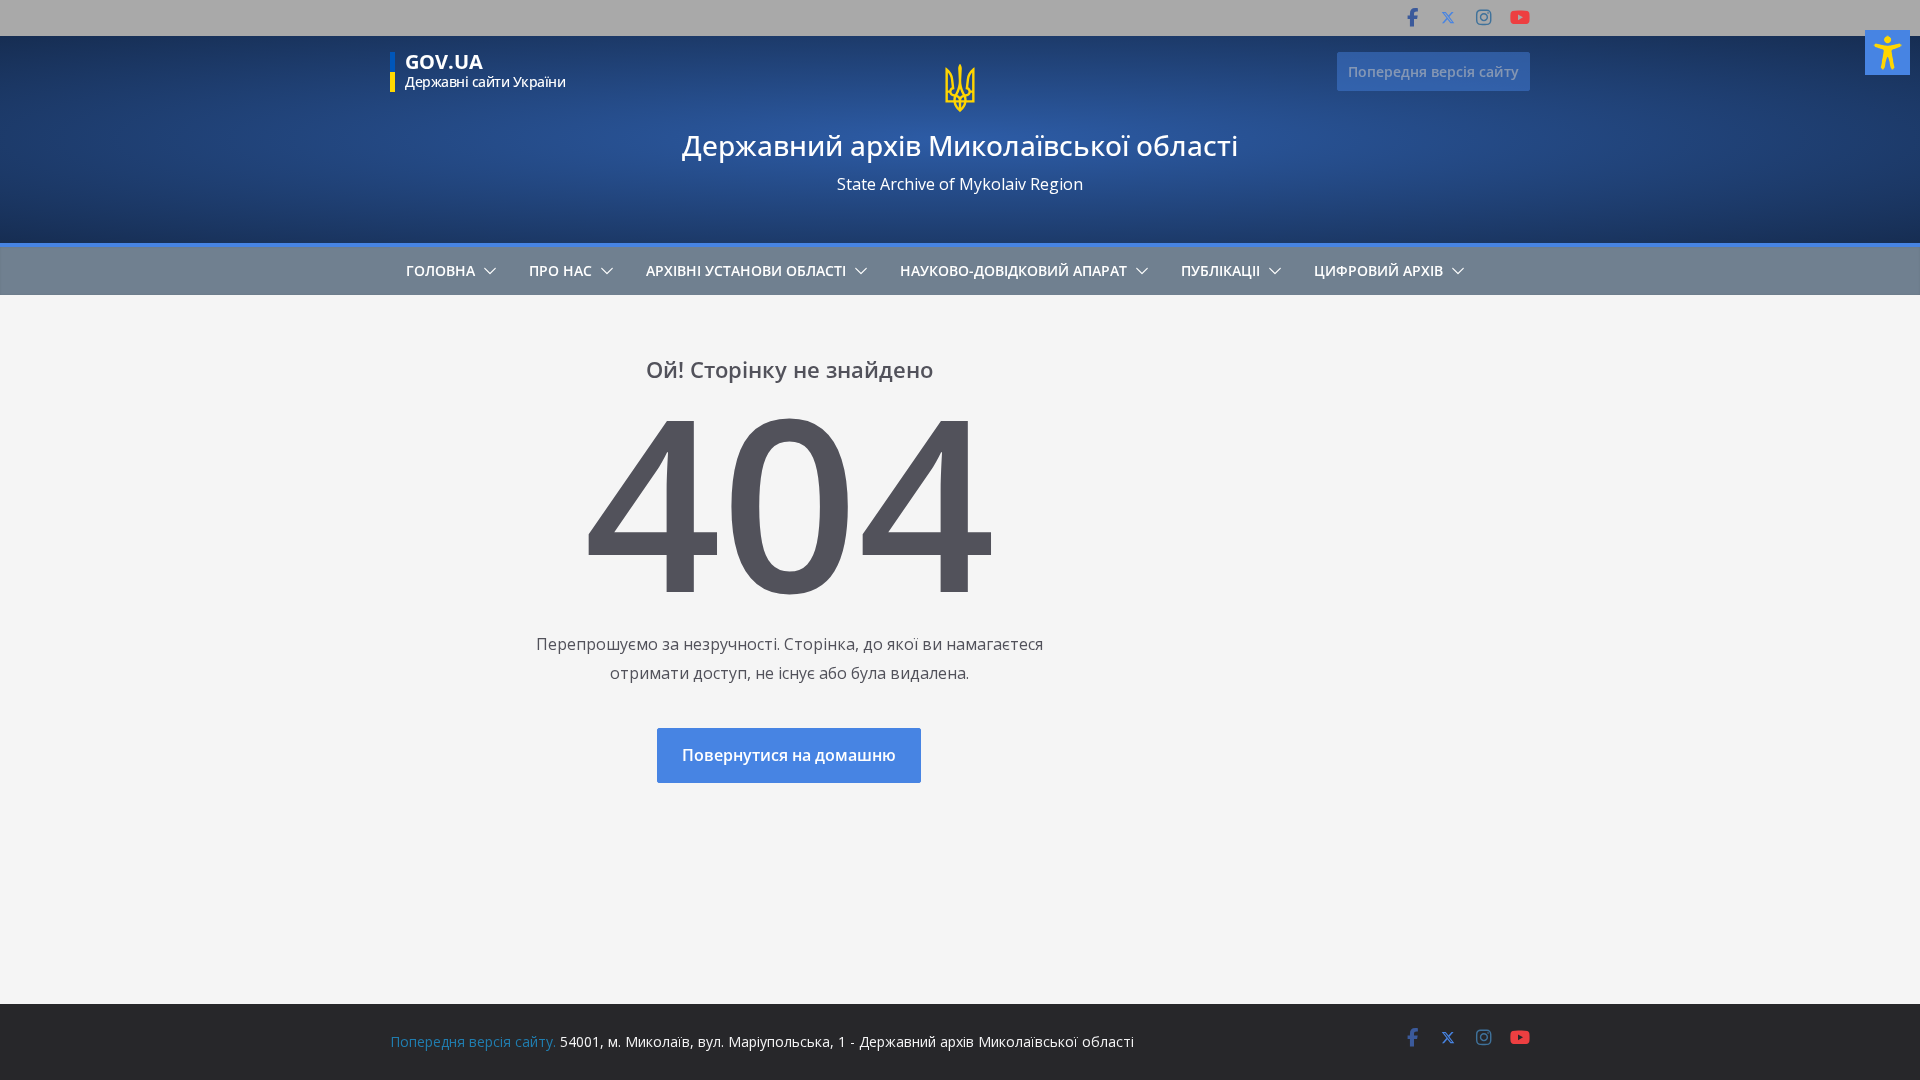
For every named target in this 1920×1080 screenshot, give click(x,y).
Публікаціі (1220, 270)
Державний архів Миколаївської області (960, 145)
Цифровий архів (1378, 270)
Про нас (560, 270)
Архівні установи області (746, 270)
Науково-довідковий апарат (1013, 270)
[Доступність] (1887, 52)
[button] (486, 271)
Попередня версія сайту (1433, 71)
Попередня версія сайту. (473, 1041)
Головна (440, 270)
